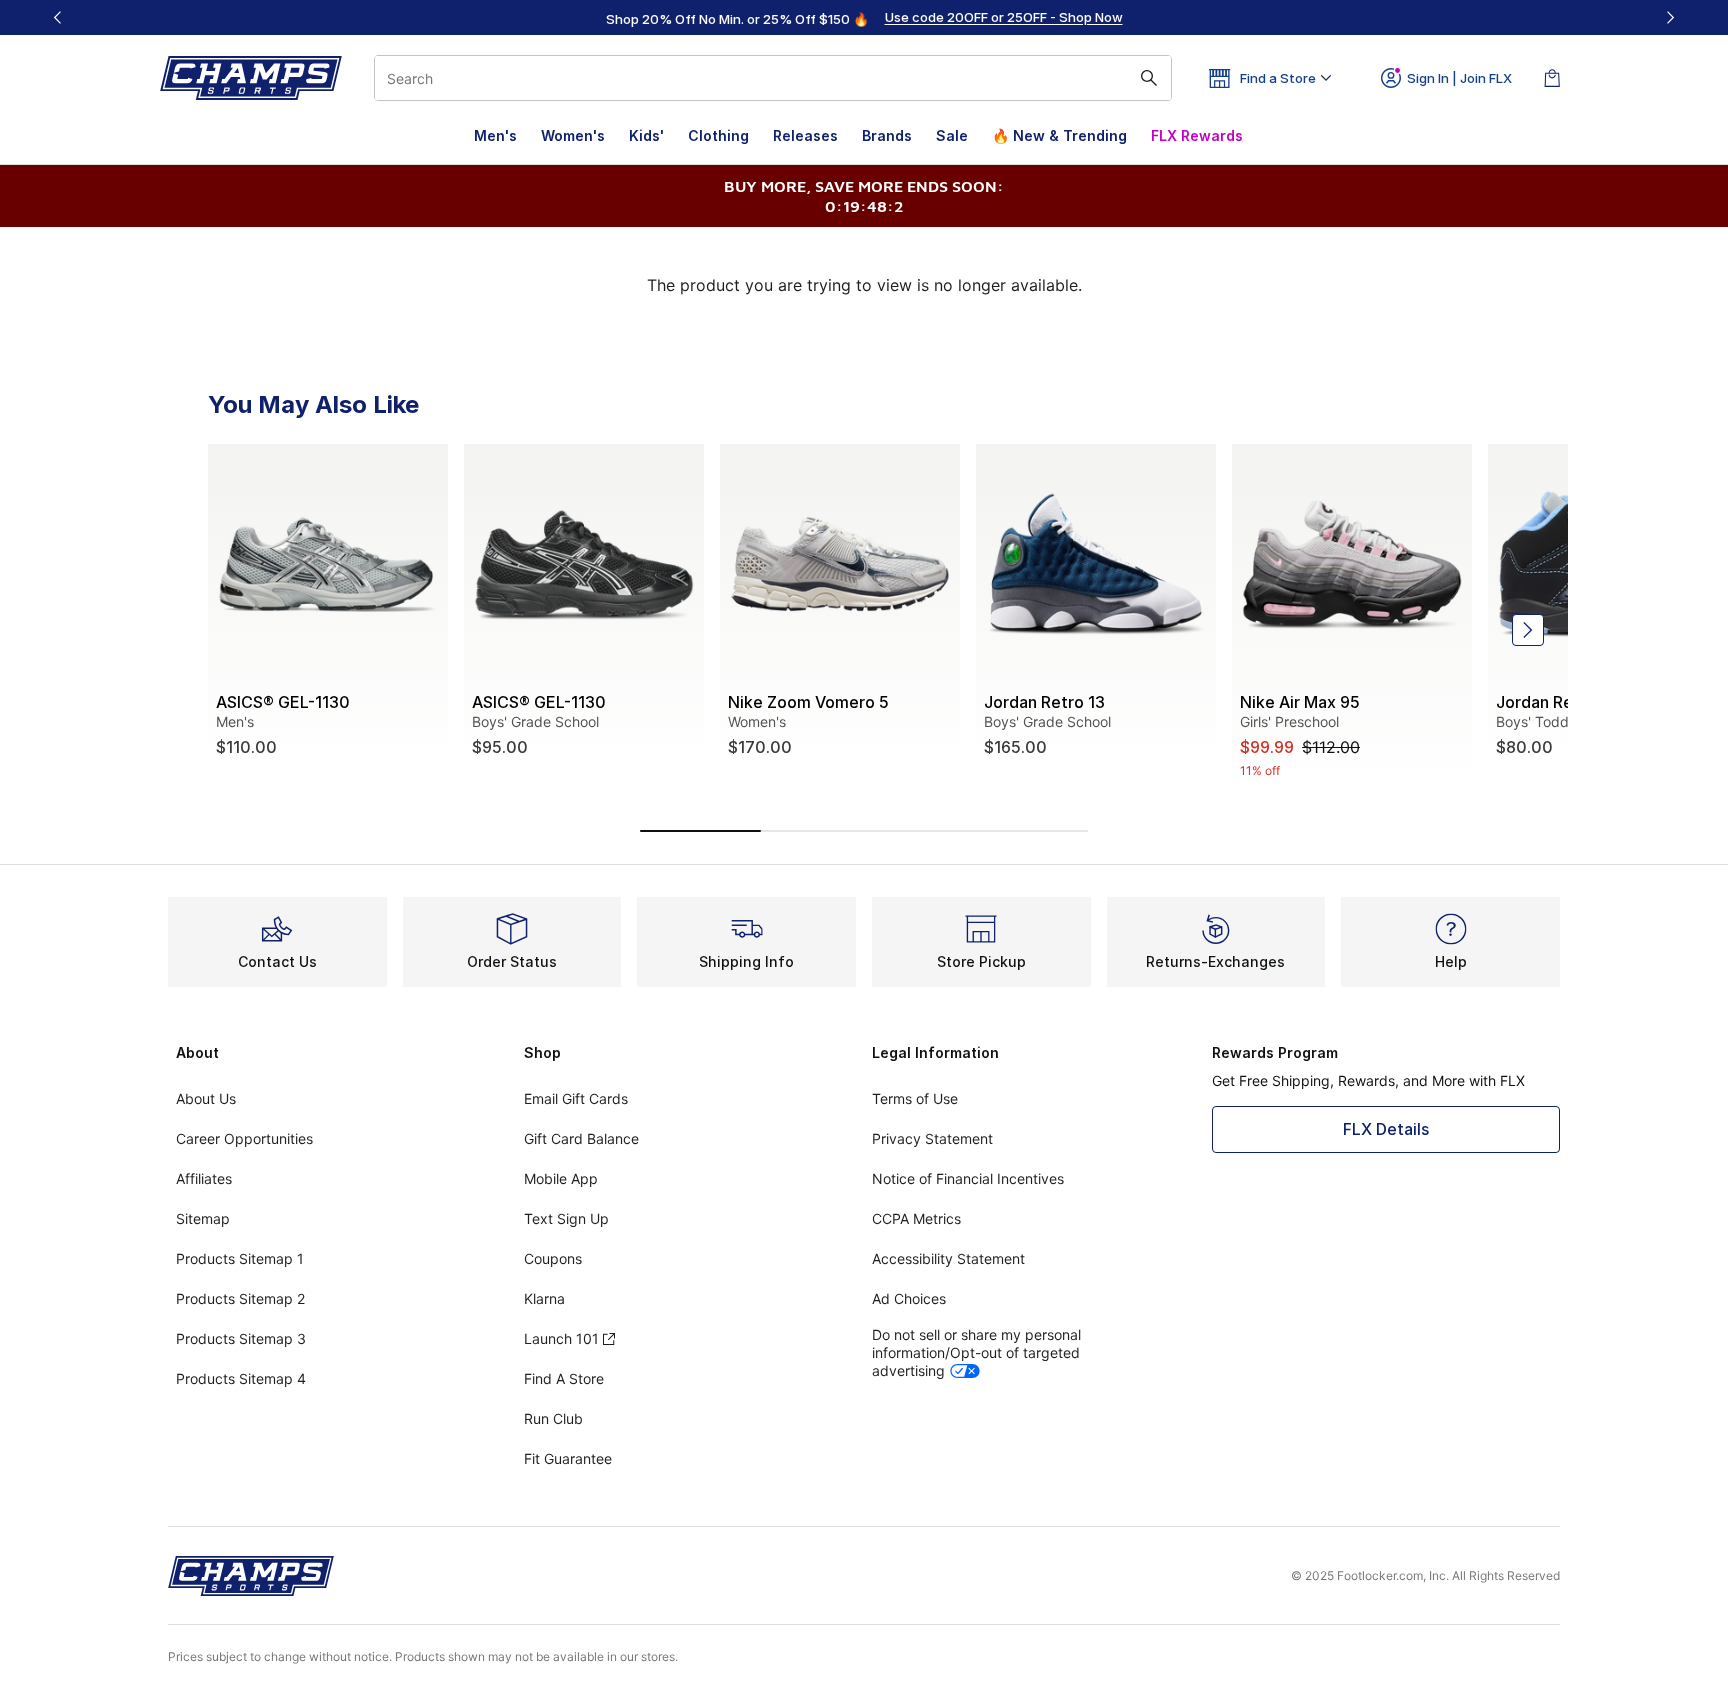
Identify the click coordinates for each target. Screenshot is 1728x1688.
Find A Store (564, 1378)
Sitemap (203, 1218)
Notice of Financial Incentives (968, 1178)
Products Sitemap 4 (241, 1378)
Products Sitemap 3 (241, 1338)
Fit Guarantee (568, 1458)
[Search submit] (1149, 78)
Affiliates (204, 1178)
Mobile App (561, 1178)
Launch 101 (561, 1338)
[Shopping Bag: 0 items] (1552, 78)
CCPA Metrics (916, 1218)
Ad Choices (909, 1298)
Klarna (544, 1298)
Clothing (718, 135)
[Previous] (58, 17)
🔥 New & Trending (1059, 135)
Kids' (646, 135)
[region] (864, 18)
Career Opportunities (244, 1138)
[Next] (1670, 17)
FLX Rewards (1197, 135)
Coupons (553, 1258)
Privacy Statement (932, 1138)
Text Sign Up (566, 1218)
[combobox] (773, 78)
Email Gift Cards (576, 1098)
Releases (805, 135)
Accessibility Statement (948, 1258)
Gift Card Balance (581, 1138)
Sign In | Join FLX (1459, 78)
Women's (573, 135)
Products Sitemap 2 (240, 1298)
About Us (206, 1098)
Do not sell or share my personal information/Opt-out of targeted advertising (976, 1352)
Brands (887, 135)
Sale (952, 135)
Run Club (553, 1418)
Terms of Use (915, 1098)
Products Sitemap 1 (240, 1258)
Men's (495, 135)
